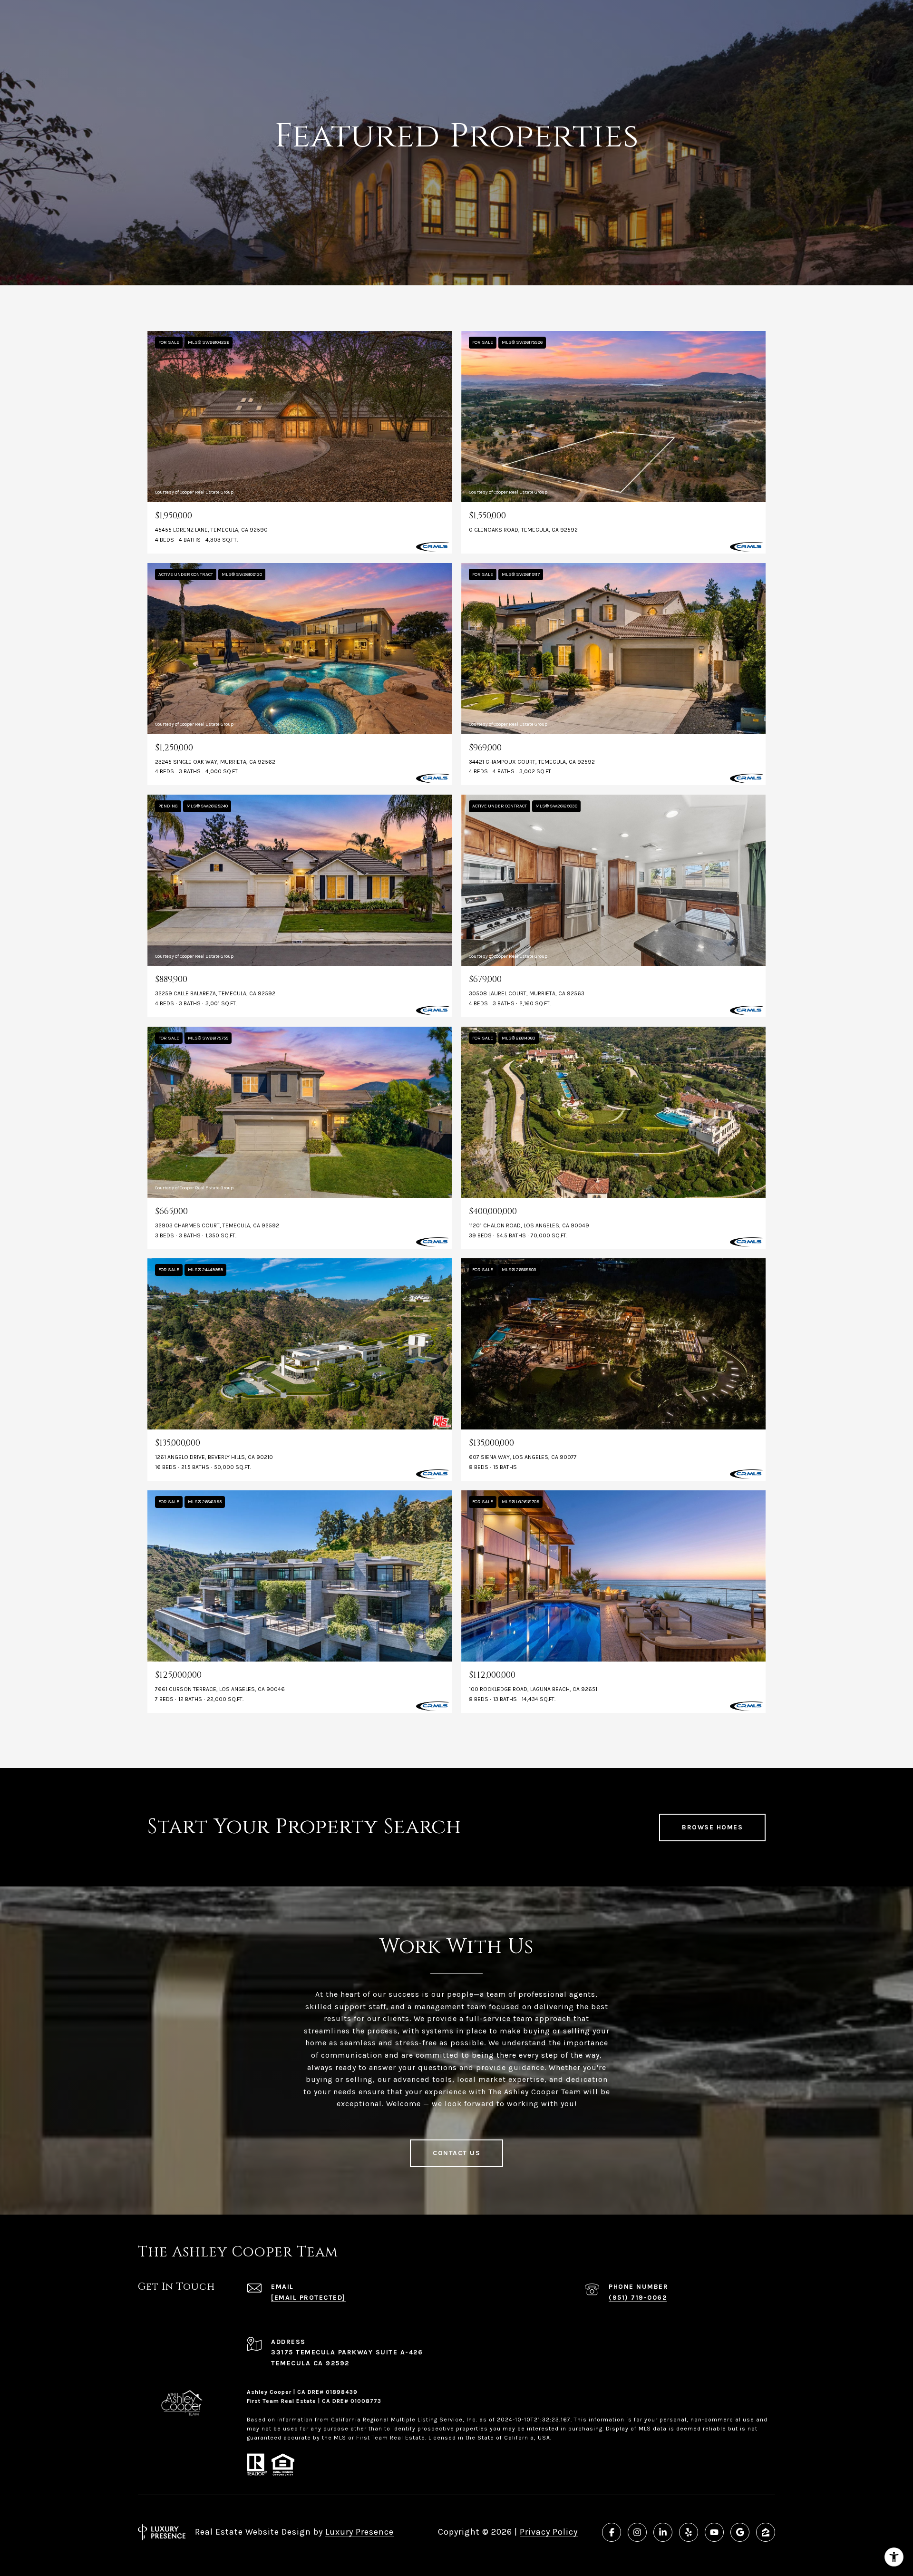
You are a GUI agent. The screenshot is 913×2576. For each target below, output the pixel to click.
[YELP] (689, 2532)
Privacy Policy (549, 2532)
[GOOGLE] (740, 2532)
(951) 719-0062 (638, 2298)
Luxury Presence (359, 2532)
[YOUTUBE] (714, 2532)
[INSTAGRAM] (637, 2532)
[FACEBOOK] (612, 2532)
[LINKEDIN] (663, 2532)
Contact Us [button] (456, 2153)
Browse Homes (712, 1827)
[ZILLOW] (766, 2532)
